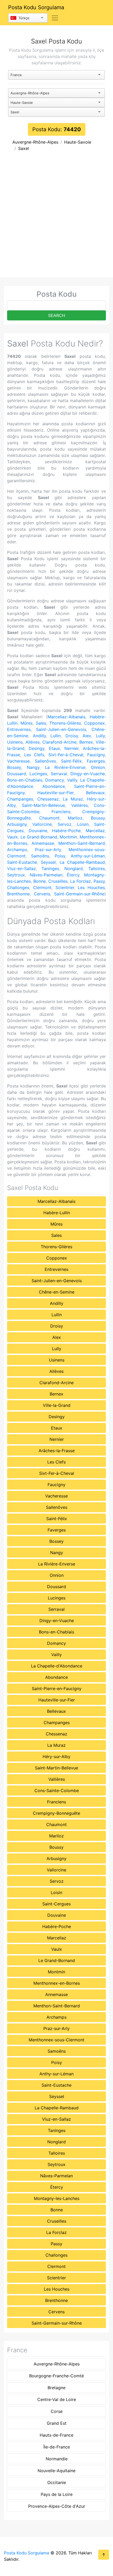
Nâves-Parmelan (46, 875)
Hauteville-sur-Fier (55, 793)
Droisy (72, 736)
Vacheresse (18, 761)
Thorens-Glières (65, 723)
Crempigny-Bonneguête (56, 1813)
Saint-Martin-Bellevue (43, 805)
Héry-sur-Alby (56, 1757)
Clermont (42, 887)
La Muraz (73, 799)
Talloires (97, 869)
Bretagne (56, 2388)
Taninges (50, 869)
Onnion (98, 767)
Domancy (55, 780)
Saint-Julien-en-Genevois (61, 729)
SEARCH (57, 315)
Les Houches (91, 887)
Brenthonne (18, 894)
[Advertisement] (56, 218)
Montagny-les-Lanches (57, 2198)
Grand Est (57, 2423)
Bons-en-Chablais (25, 780)
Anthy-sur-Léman (88, 856)
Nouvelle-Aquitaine (56, 2471)
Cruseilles (58, 881)
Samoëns (40, 856)
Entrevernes (19, 729)
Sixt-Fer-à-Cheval (66, 755)
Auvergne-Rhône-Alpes (35, 142)
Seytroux (16, 875)
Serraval (59, 774)
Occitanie (57, 2482)
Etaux (55, 748)
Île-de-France (57, 2447)
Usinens (15, 742)
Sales (41, 723)
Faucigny (96, 755)
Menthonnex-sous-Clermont (56, 2040)
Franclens (61, 812)
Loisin (83, 824)
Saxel (24, 148)
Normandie (57, 2459)
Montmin (68, 837)
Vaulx (12, 837)
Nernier (71, 748)
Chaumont (49, 818)
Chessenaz (48, 799)
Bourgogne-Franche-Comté (56, 2376)
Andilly (39, 736)
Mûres (27, 723)
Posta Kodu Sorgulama (36, 7)
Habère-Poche (66, 831)
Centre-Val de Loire (57, 2399)
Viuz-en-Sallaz (22, 869)
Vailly (72, 780)
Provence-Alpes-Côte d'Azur (57, 2506)
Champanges (20, 799)
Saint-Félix (71, 761)
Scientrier (65, 887)
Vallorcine (42, 824)
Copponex (94, 723)
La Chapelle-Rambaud (82, 862)
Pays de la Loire (57, 2494)
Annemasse (43, 843)
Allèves (33, 742)
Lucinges (38, 774)
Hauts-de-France (56, 2435)
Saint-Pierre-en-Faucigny (57, 1689)
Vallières (79, 805)
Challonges (18, 887)
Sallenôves (45, 761)
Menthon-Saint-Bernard (82, 843)
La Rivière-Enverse (65, 767)
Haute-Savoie (78, 142)
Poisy (60, 856)
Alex (87, 736)
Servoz (65, 824)
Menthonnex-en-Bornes (57, 1983)
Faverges (96, 761)
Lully (100, 736)
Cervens (42, 894)
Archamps (17, 850)
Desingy (37, 748)
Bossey (14, 767)
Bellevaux (95, 793)
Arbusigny (17, 824)
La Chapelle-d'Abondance (57, 1666)
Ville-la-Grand (57, 1405)
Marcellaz (95, 831)
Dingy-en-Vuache (88, 774)
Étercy (73, 875)
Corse (57, 2411)
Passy (99, 881)
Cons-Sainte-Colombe (57, 1790)
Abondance (54, 786)
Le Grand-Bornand (39, 837)
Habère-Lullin (57, 1213)
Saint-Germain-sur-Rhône (79, 894)
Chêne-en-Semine (57, 1292)
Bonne (40, 881)
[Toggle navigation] (55, 18)
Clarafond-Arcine (59, 742)
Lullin (56, 736)
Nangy (33, 767)
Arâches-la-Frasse (57, 1451)
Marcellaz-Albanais (66, 717)
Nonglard (74, 869)
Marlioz (75, 818)
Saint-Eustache (22, 862)
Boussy (98, 818)
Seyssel (48, 862)
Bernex (86, 742)
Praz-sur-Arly (48, 850)
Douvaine (38, 831)
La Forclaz (81, 881)
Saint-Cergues (56, 1904)
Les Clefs (34, 755)
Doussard (17, 774)
